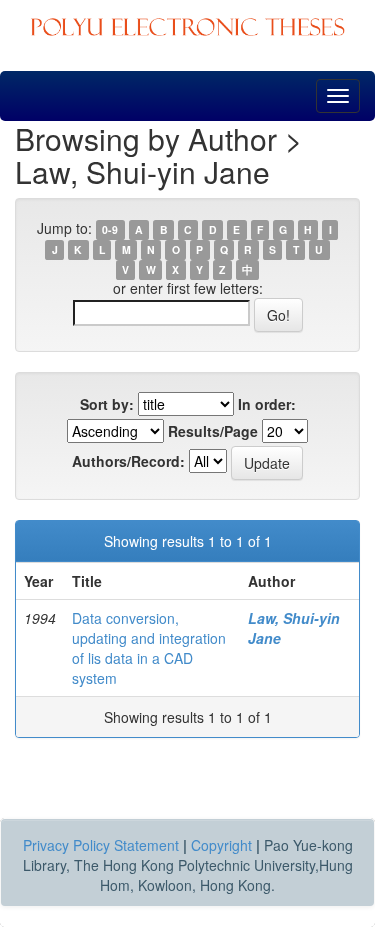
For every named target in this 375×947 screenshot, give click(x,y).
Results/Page (213, 431)
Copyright (221, 845)
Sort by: (107, 404)
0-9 (110, 229)
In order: (267, 404)
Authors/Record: (128, 461)
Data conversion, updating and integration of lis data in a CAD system (149, 648)
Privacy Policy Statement (101, 845)
